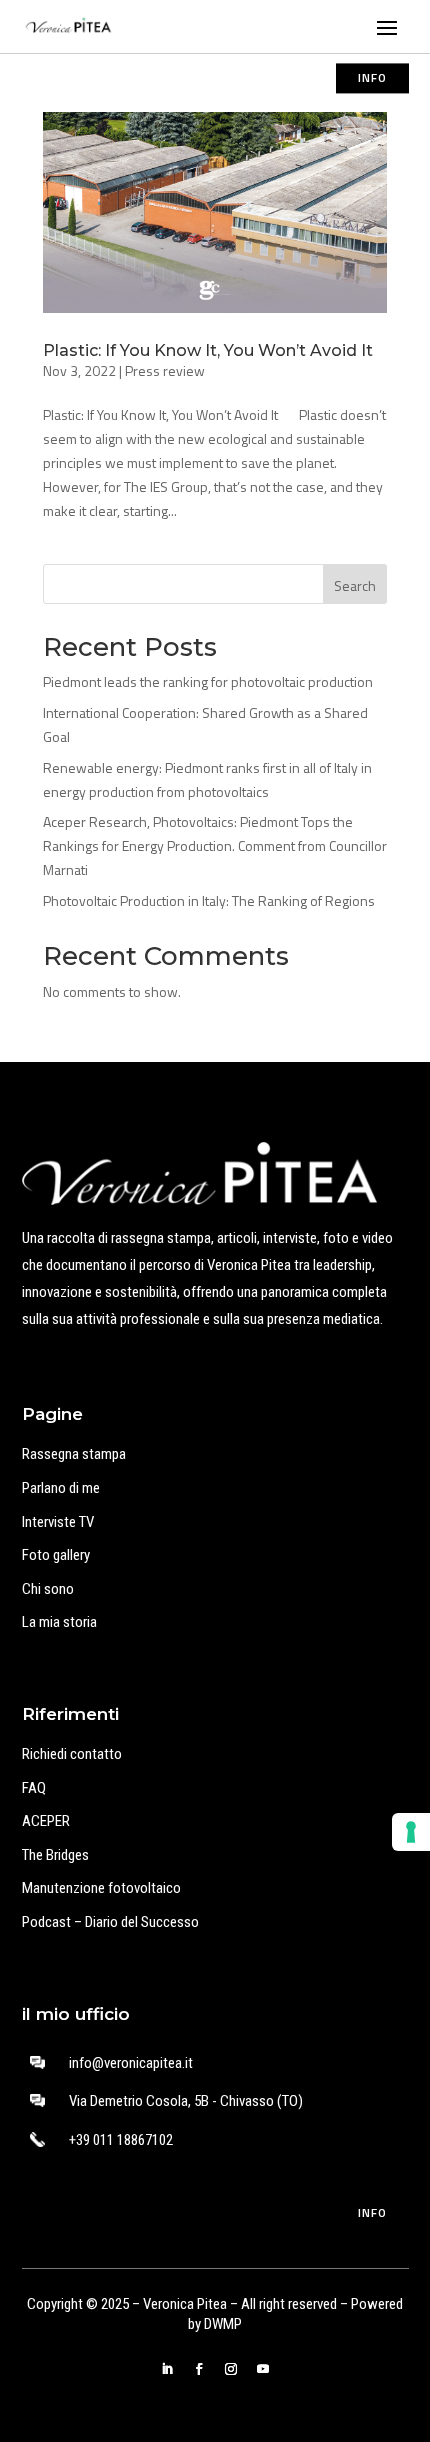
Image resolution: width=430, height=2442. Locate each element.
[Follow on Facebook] (199, 2369)
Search (355, 585)
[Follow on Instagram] (231, 2369)
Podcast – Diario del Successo (110, 1922)
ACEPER (46, 1821)
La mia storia (59, 1622)
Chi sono (48, 1589)
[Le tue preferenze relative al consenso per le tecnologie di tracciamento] (411, 1832)
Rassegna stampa (74, 1454)
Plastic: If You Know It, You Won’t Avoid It (208, 350)
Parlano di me (61, 1488)
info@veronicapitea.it (131, 2063)
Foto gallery (56, 1555)
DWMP (223, 2324)
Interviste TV (58, 1522)
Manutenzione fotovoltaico (101, 1888)
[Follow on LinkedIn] (167, 2369)
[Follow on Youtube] (263, 2369)
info (372, 77)
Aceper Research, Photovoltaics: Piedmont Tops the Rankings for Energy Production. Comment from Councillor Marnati (215, 845)
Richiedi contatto (72, 1754)
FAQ (34, 1788)
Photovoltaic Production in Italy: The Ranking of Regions (209, 900)
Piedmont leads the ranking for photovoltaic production (208, 681)
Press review (165, 370)
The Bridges (55, 1855)
